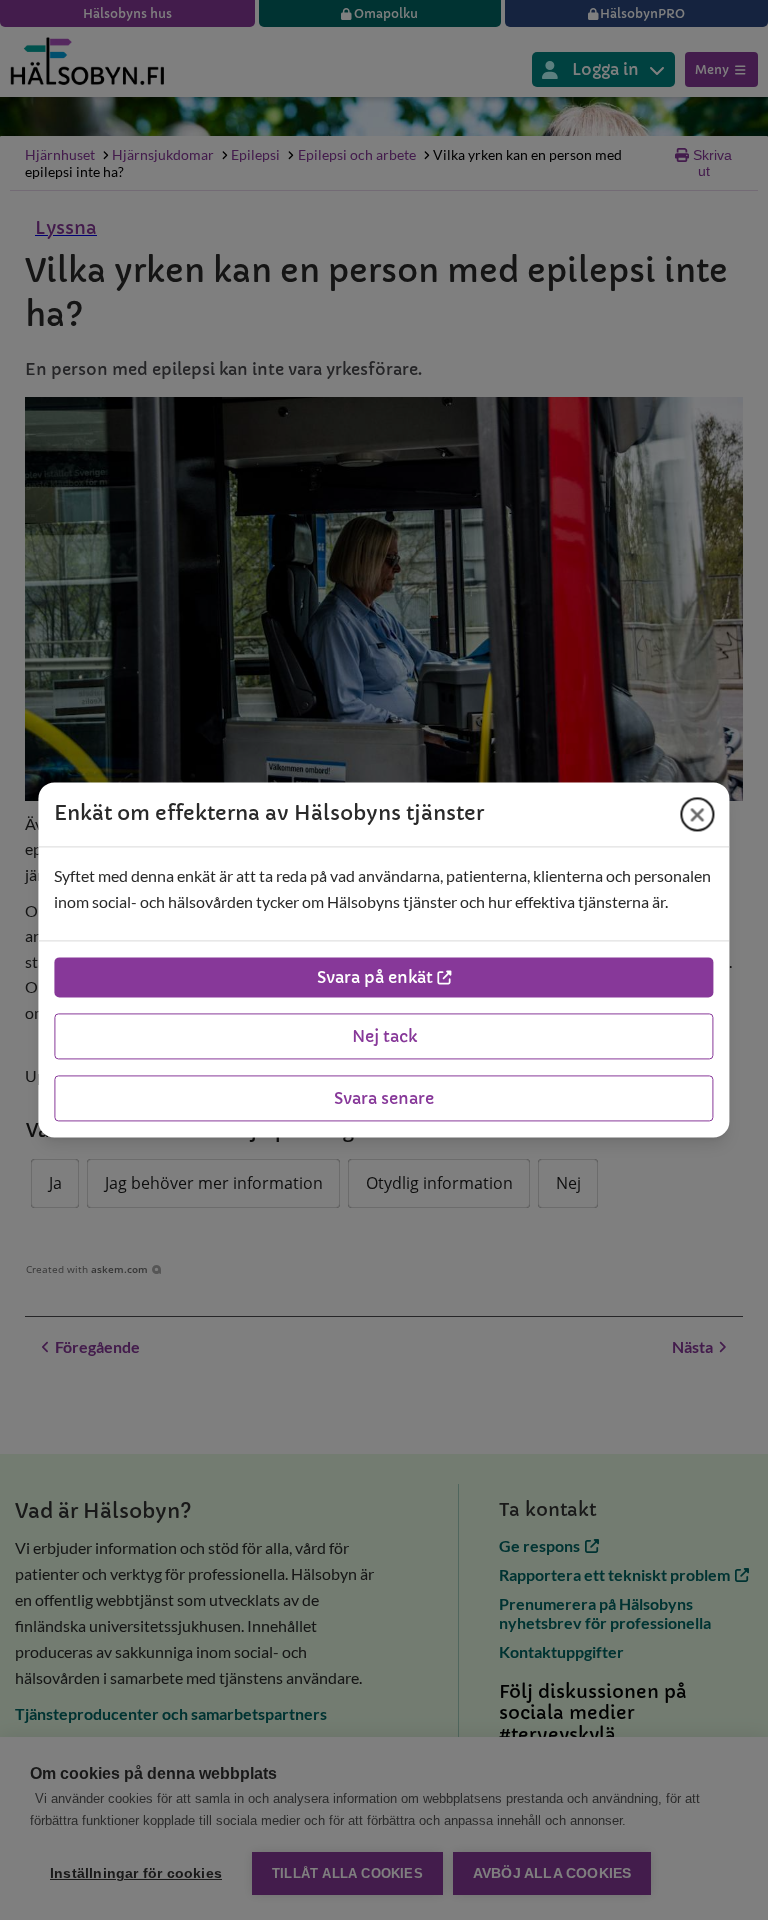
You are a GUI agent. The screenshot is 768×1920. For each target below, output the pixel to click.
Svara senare (384, 1099)
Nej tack (384, 1037)
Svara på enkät (375, 978)
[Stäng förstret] (698, 814)
